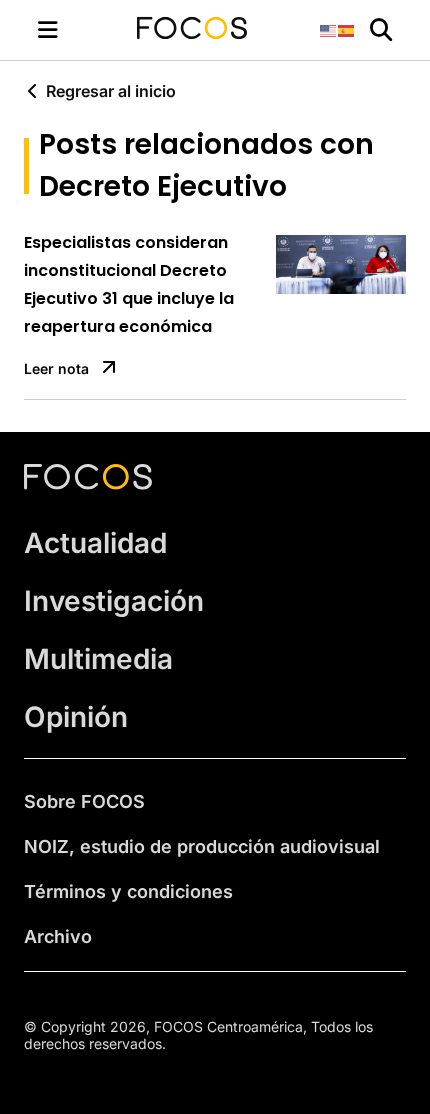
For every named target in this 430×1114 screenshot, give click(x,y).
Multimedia (98, 659)
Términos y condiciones (128, 891)
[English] (329, 29)
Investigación (114, 601)
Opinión (76, 717)
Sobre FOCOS (84, 801)
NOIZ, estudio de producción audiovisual (202, 846)
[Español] (347, 29)
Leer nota (56, 368)
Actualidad (95, 543)
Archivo (58, 936)
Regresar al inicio (111, 91)
